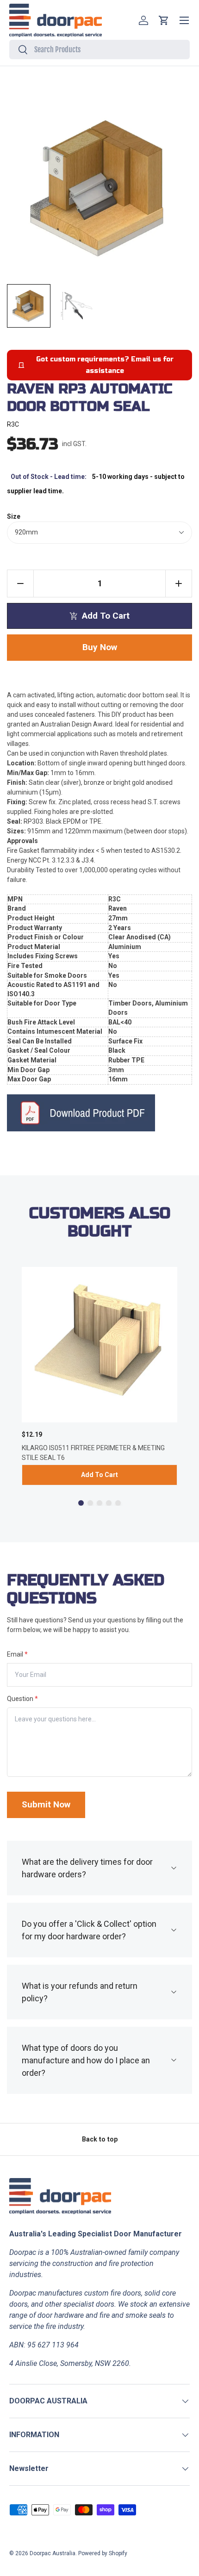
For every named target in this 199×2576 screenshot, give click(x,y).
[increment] (179, 583)
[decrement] (20, 583)
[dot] (81, 1503)
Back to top (100, 2139)
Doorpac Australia (53, 2553)
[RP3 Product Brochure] (99, 1113)
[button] (164, 20)
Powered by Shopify (103, 2553)
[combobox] (99, 50)
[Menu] (184, 20)
